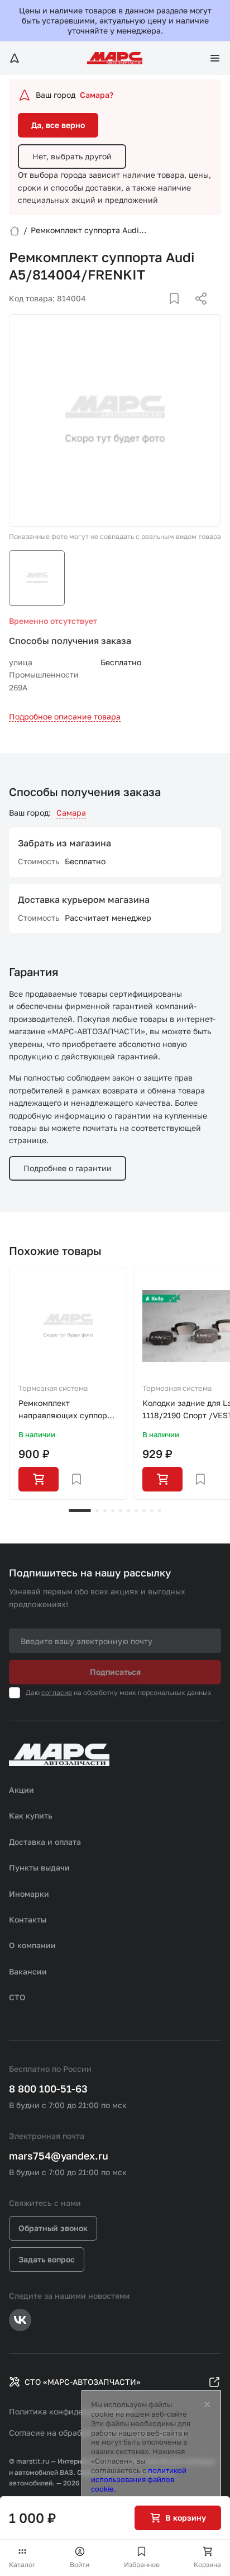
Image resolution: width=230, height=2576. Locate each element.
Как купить (31, 1815)
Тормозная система (53, 1388)
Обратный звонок (53, 2228)
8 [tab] (144, 1510)
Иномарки (29, 1894)
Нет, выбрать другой (72, 156)
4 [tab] (113, 1510)
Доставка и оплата (45, 1842)
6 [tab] (128, 1510)
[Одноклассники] (179, 312)
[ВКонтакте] (161, 312)
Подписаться (115, 1672)
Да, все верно (58, 125)
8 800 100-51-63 (48, 2089)
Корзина (207, 2565)
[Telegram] (143, 312)
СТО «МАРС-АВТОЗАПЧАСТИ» (83, 2382)
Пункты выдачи (39, 1867)
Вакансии (28, 1971)
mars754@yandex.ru (59, 2156)
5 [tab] (121, 1510)
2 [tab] (97, 1510)
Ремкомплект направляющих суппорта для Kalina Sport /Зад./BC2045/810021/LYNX (68, 1410)
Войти (80, 2565)
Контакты (28, 1919)
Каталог (22, 2565)
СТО (17, 1997)
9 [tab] (152, 1510)
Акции (21, 1790)
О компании (32, 1945)
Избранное (142, 2565)
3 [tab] (105, 1510)
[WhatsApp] (197, 312)
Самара (71, 813)
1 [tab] (80, 1510)
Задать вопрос (47, 2259)
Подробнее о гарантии (68, 1168)
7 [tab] (136, 1510)
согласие (57, 1692)
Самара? (97, 95)
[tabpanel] (68, 1384)
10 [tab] (160, 1510)
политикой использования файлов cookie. (139, 2480)
